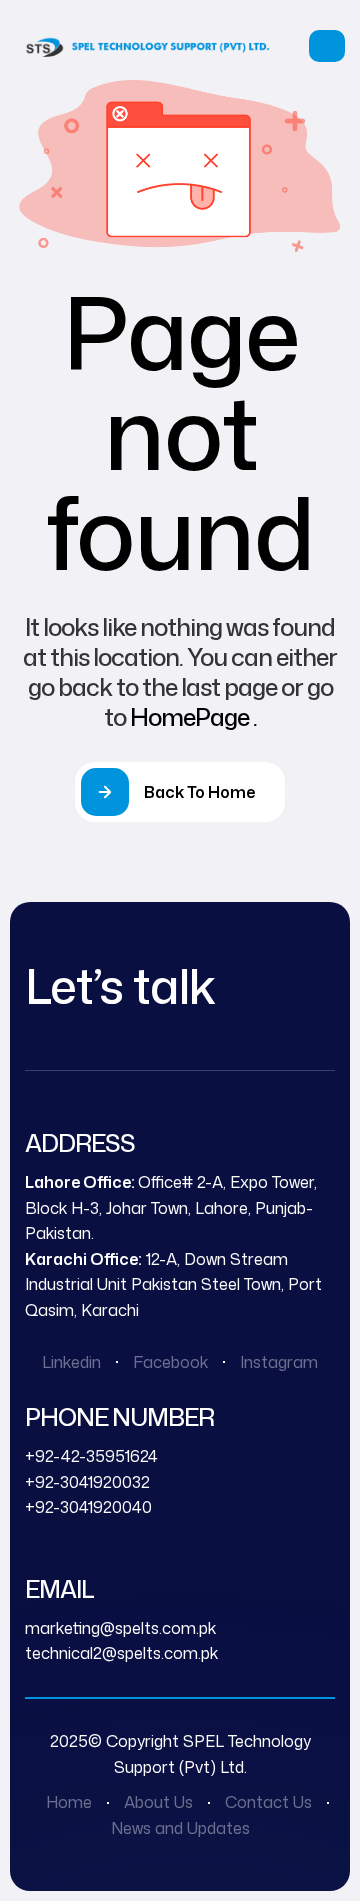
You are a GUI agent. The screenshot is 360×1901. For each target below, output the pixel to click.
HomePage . (193, 717)
